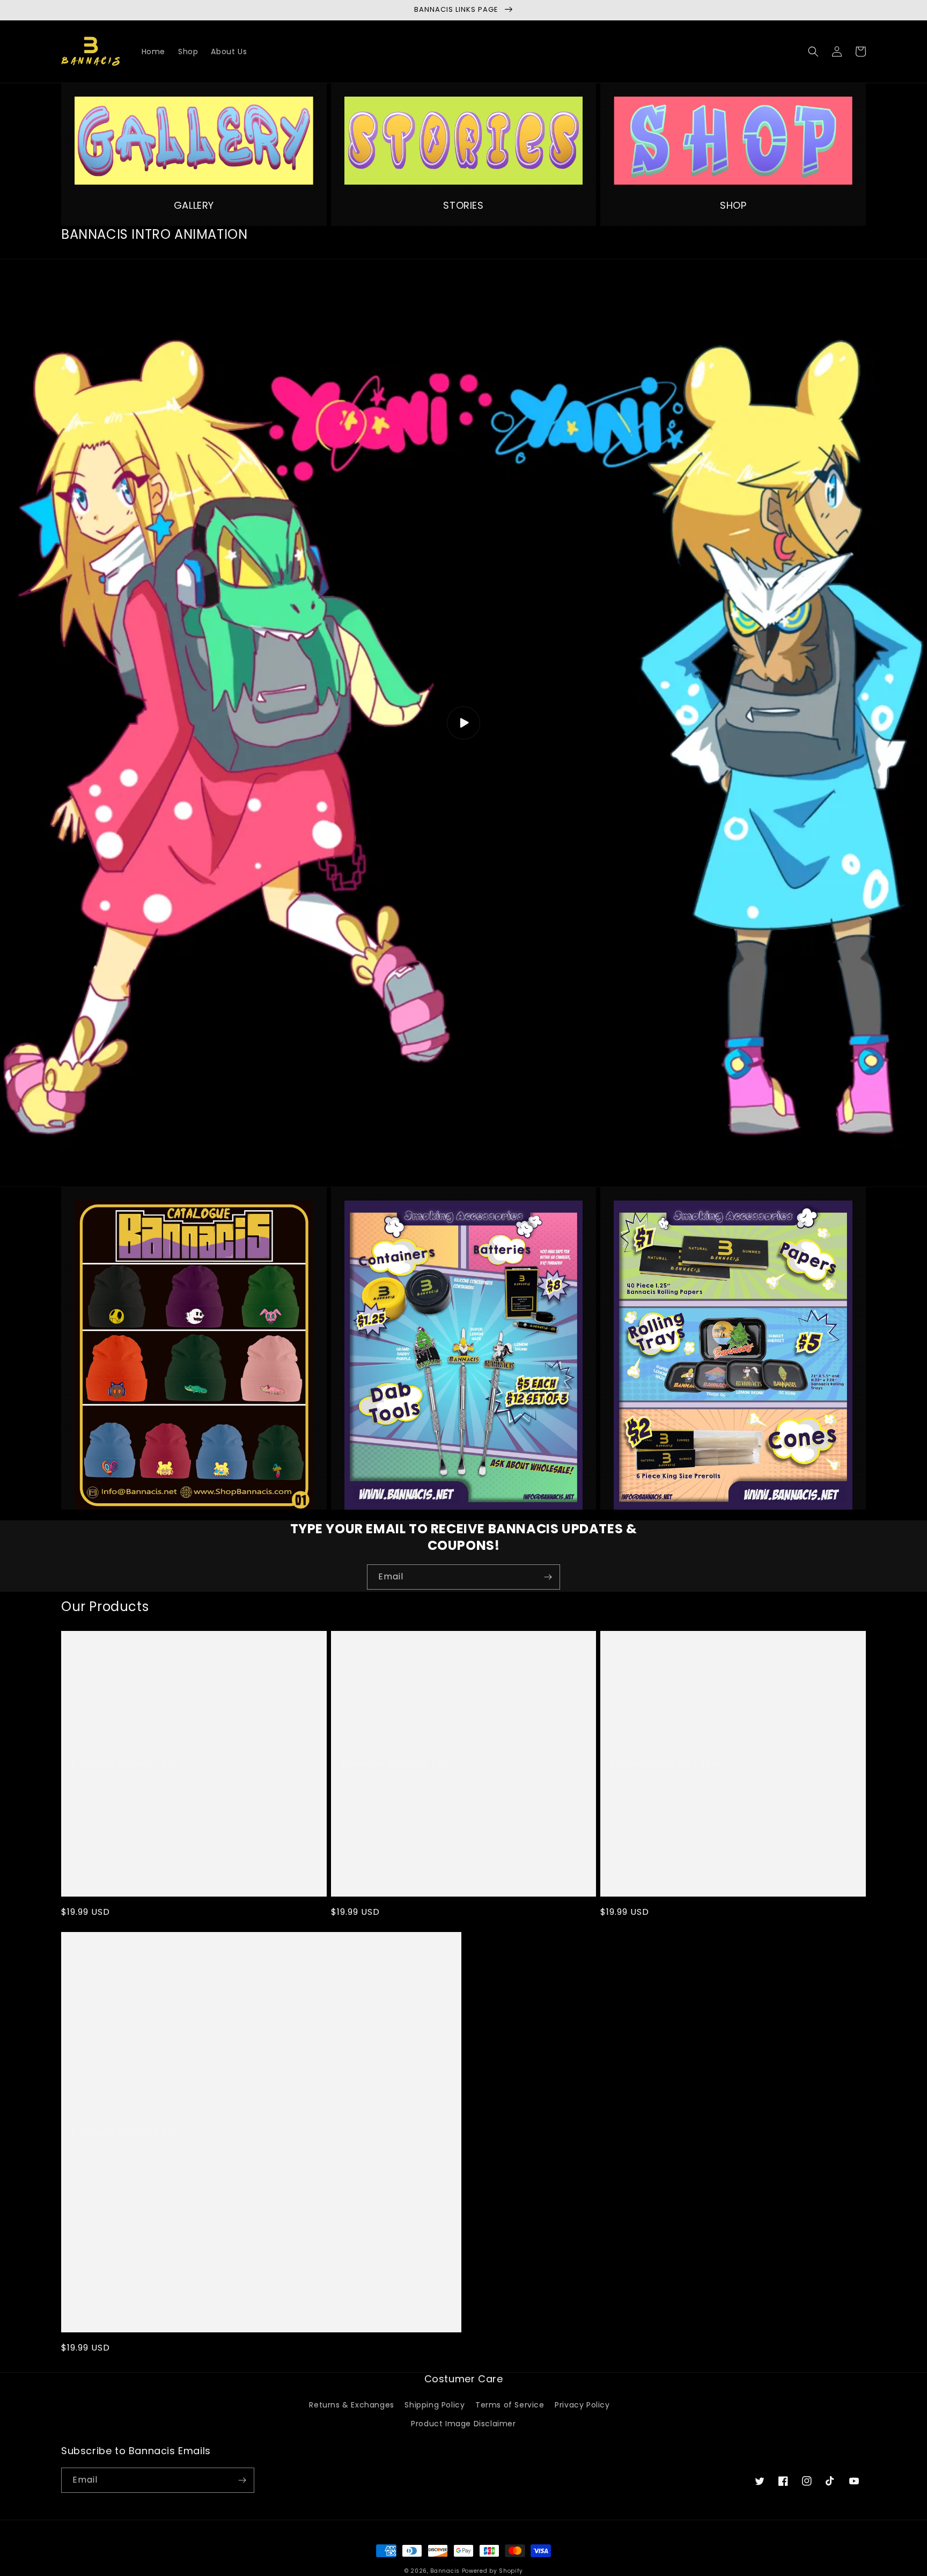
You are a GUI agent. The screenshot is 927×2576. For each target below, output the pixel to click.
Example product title (126, 1764)
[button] (813, 52)
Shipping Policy (435, 2405)
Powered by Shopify (492, 2571)
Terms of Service (510, 2405)
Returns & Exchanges (351, 2405)
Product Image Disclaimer (463, 2424)
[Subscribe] (548, 1577)
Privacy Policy (582, 2405)
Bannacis (445, 2571)
